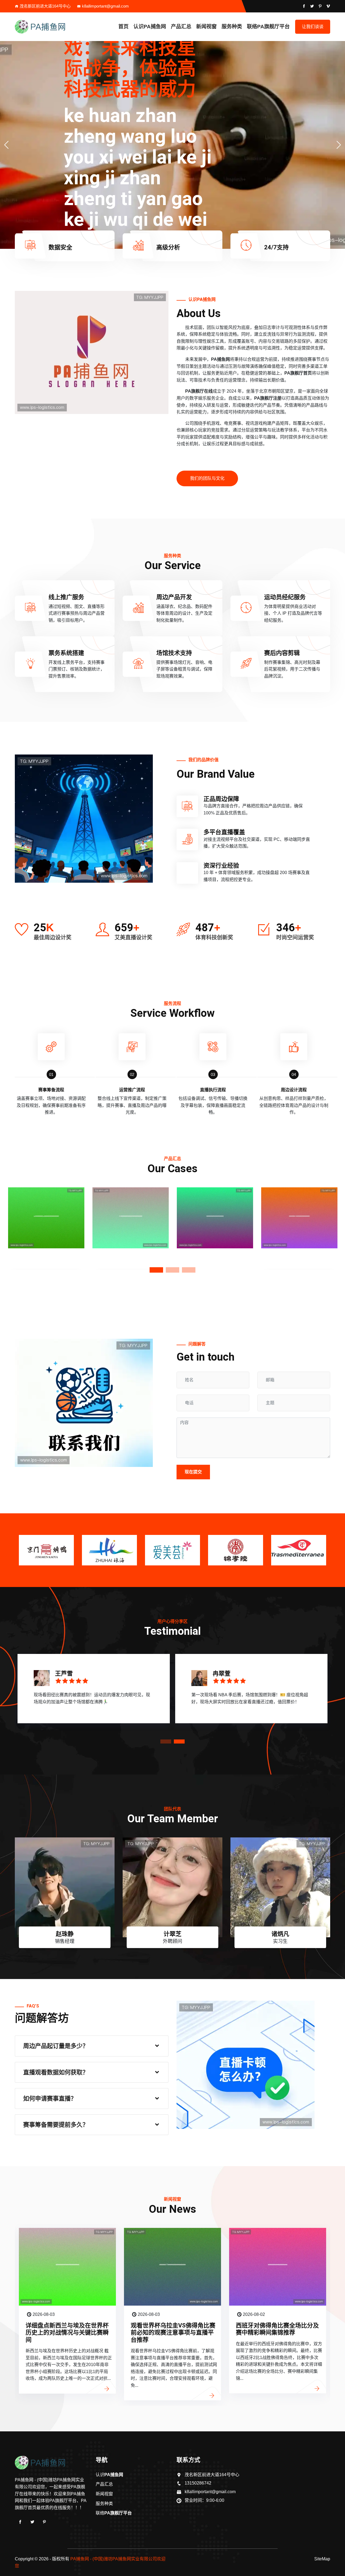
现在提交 (193, 1472)
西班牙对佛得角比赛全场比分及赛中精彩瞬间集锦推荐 (172, 2329)
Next (338, 1227)
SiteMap (322, 2559)
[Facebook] (20, 2522)
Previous (7, 1227)
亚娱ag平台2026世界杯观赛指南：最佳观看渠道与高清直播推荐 (277, 2333)
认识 (150, 27)
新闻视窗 (206, 27)
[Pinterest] (44, 2522)
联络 (268, 27)
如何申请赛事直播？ (50, 2098)
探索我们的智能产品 (306, 206)
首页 (123, 27)
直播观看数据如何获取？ (56, 2072)
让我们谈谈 (313, 27)
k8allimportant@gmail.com (105, 6)
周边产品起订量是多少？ (56, 2046)
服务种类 (232, 27)
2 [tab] (172, 1270)
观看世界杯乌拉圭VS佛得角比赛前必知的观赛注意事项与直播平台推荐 (68, 2333)
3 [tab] (189, 1270)
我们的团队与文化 (207, 478)
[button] (339, 145)
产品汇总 (181, 27)
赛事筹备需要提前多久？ (56, 2125)
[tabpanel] (46, 1227)
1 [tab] (156, 1270)
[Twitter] (32, 2522)
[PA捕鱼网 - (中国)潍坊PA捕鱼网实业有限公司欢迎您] (51, 27)
